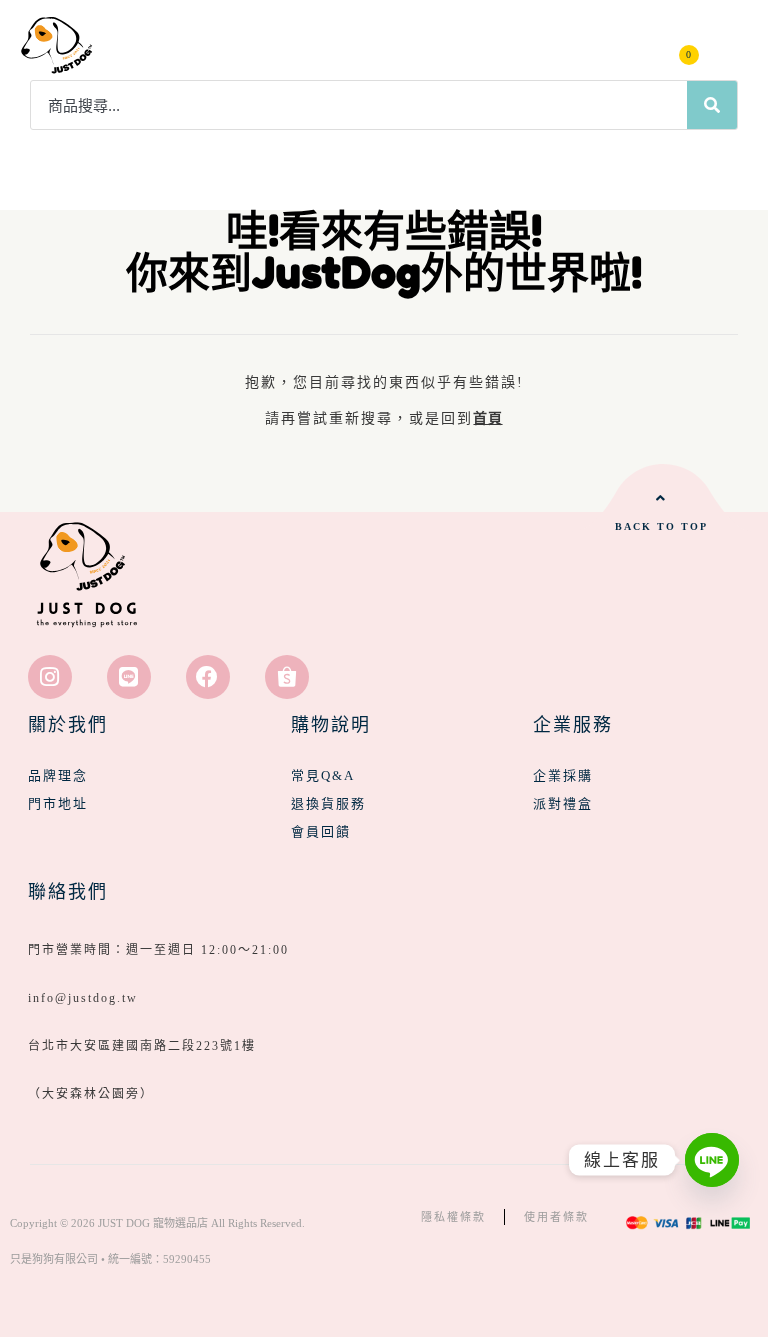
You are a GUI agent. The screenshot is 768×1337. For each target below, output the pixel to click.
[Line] (129, 677)
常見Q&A (323, 775)
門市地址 (58, 803)
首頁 (487, 418)
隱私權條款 (453, 1217)
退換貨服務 (328, 803)
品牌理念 (58, 775)
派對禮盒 (563, 803)
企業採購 (563, 775)
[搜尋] (712, 105)
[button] (730, 45)
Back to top (661, 526)
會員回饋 (321, 831)
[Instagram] (50, 677)
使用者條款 (556, 1217)
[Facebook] (208, 677)
